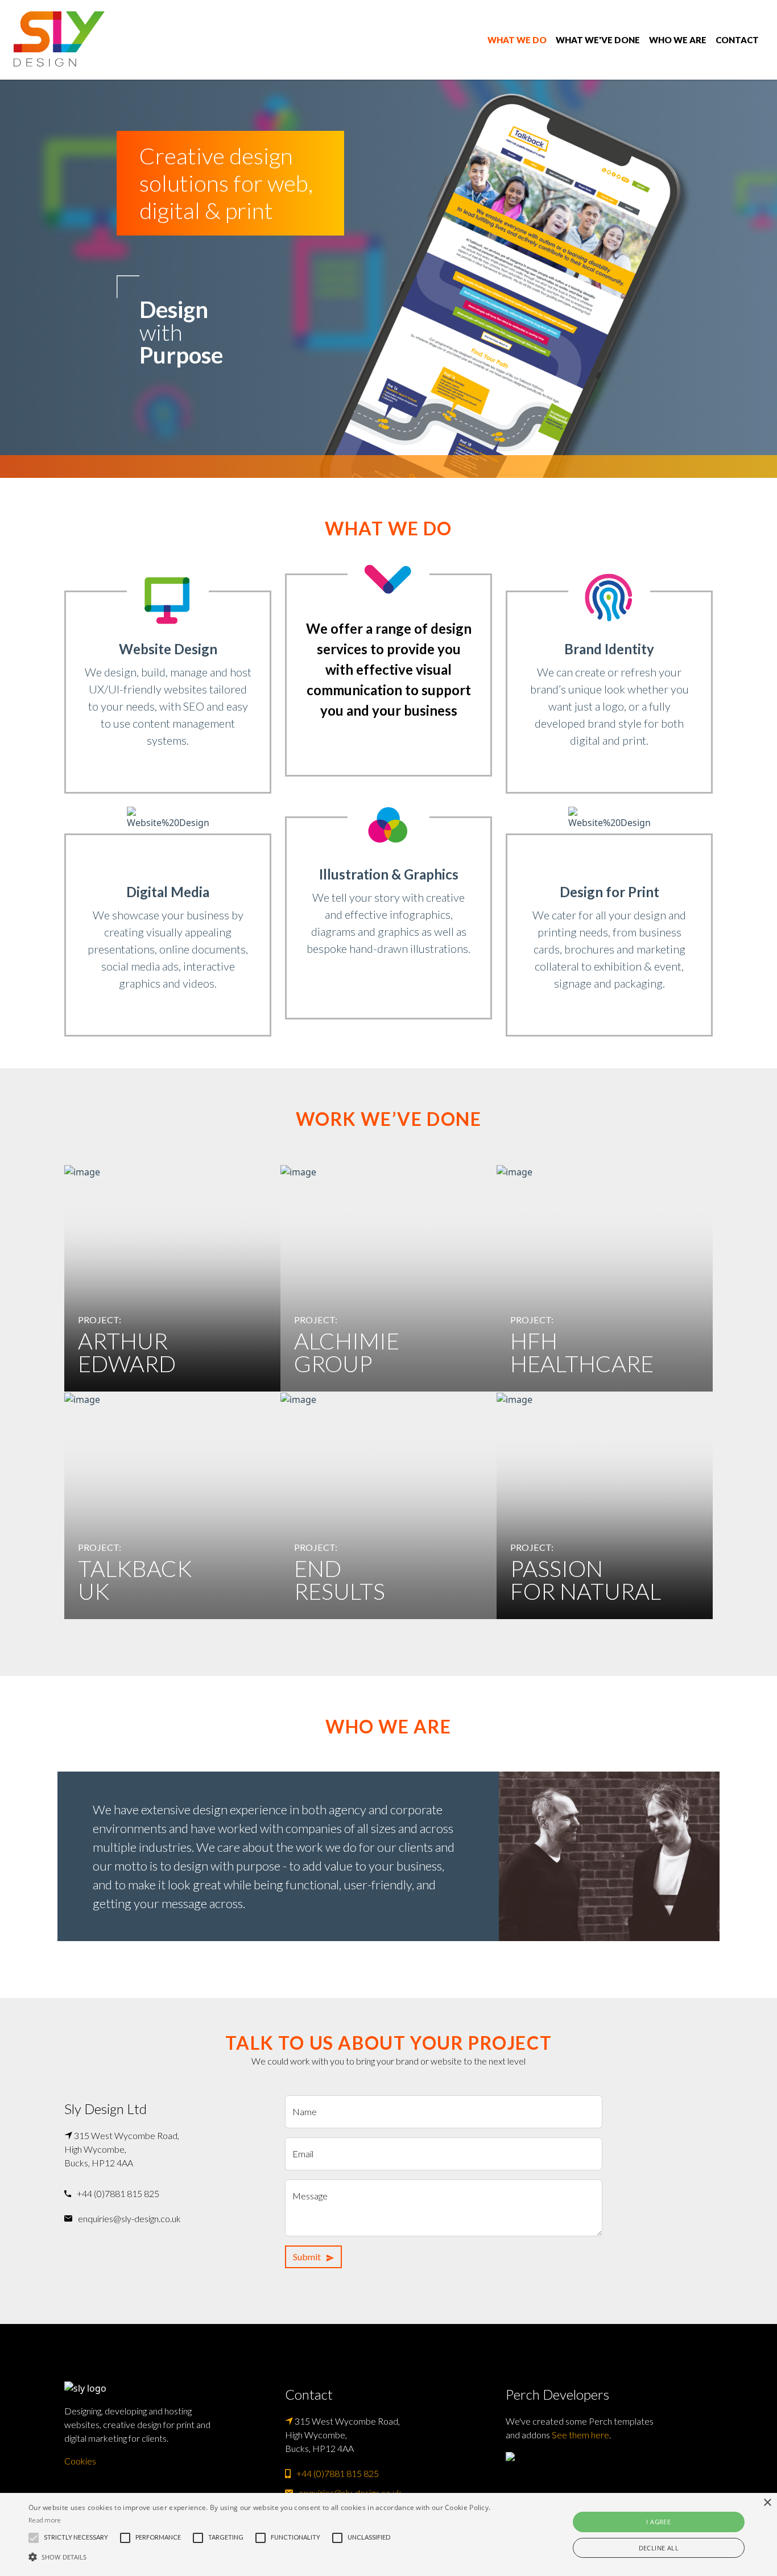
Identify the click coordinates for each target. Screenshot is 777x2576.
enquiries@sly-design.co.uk (129, 2218)
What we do (517, 40)
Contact (737, 40)
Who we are (678, 40)
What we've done (598, 40)
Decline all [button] (659, 2548)
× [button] (767, 2503)
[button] (263, 2557)
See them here (580, 2435)
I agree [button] (658, 2522)
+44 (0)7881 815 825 (118, 2193)
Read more (45, 2520)
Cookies (80, 2461)
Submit (307, 2257)
